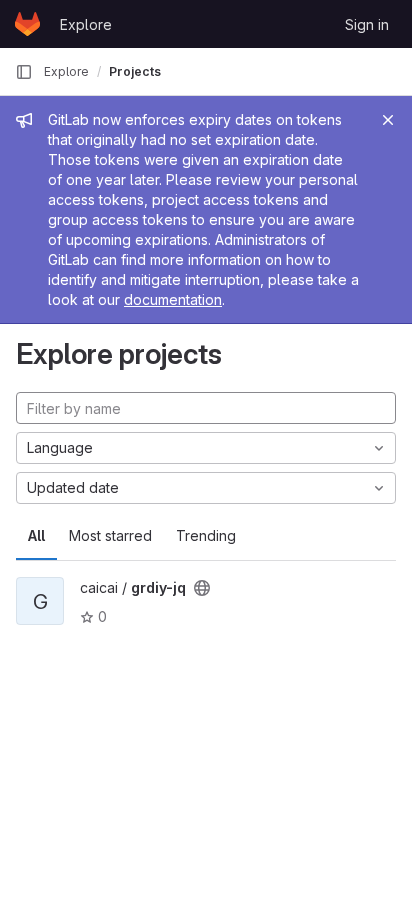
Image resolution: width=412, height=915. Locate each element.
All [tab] (36, 535)
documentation (173, 299)
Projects (135, 71)
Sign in (367, 24)
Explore (86, 24)
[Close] (388, 120)
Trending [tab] (206, 535)
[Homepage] (27, 24)
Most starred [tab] (110, 535)
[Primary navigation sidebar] (24, 72)
